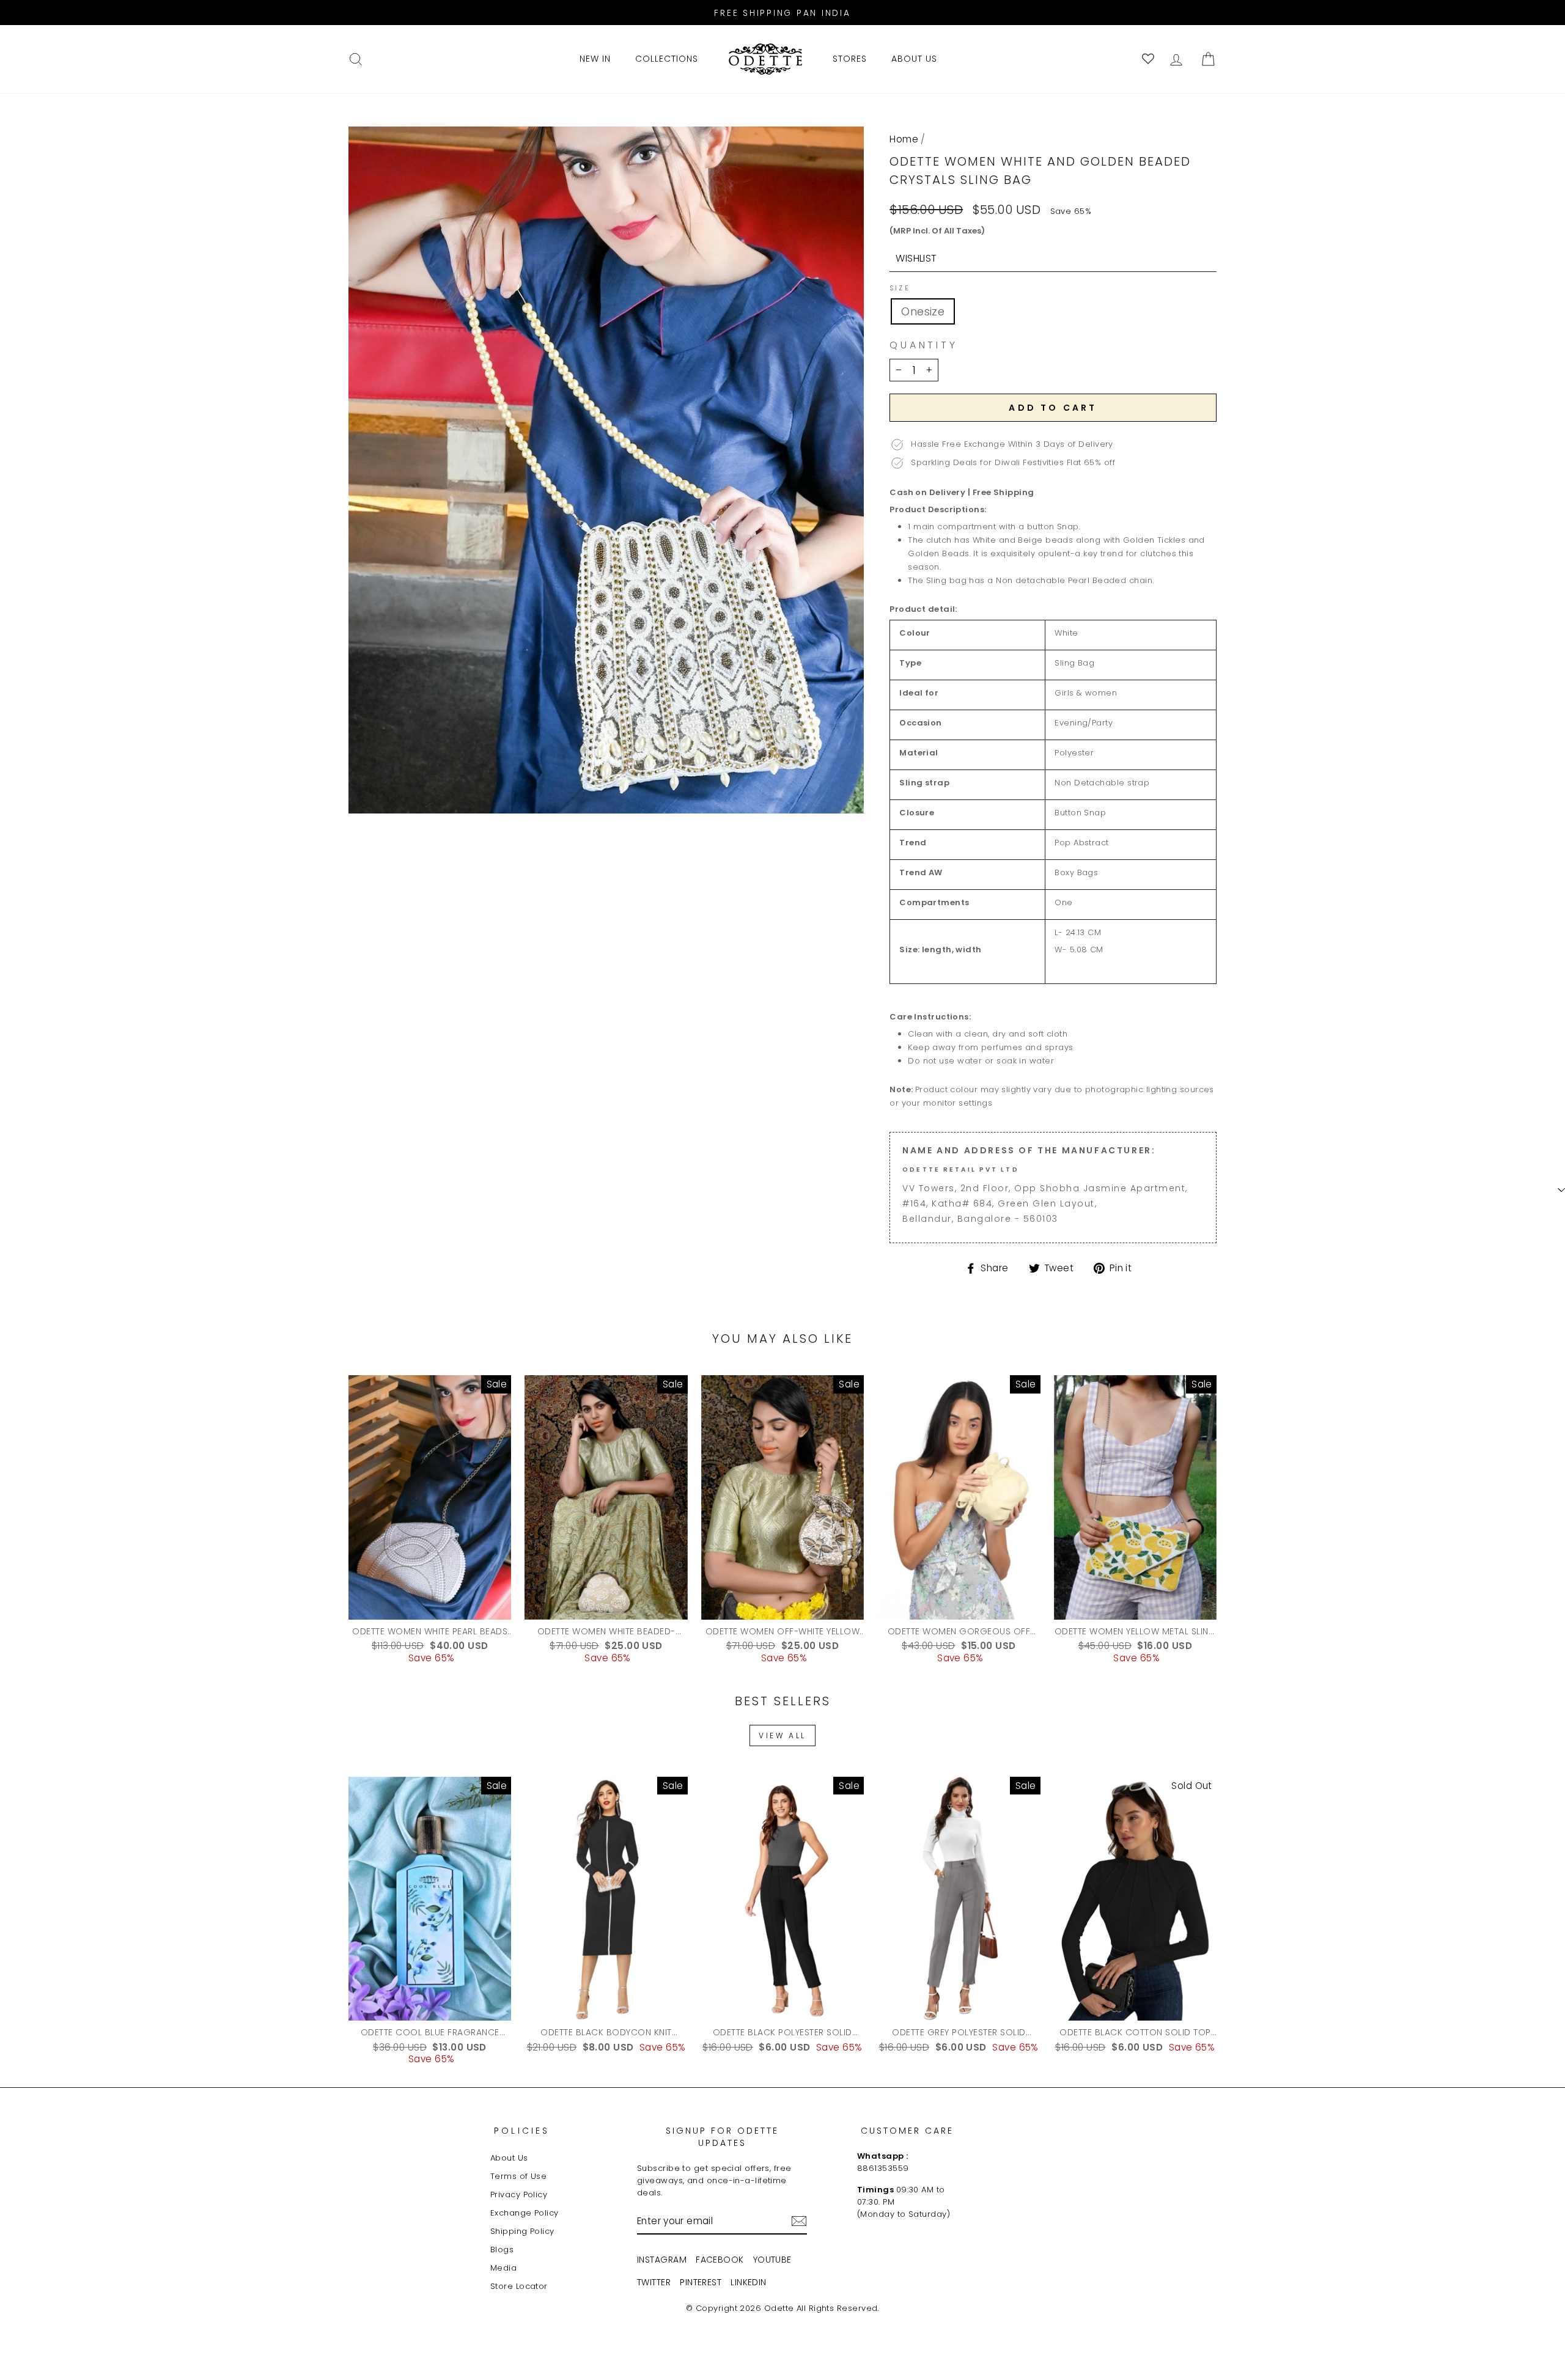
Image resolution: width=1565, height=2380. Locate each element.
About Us (509, 2158)
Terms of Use (518, 2176)
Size (900, 288)
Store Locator (519, 2286)
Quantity (923, 345)
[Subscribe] (799, 2221)
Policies (522, 2131)
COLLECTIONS (667, 59)
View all (782, 1735)
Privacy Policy (519, 2195)
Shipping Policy (522, 2231)
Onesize (923, 311)
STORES (850, 59)
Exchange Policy (525, 2213)
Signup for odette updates (722, 2137)
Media (503, 2268)
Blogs (502, 2250)
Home (904, 139)
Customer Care (907, 2131)
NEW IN (595, 59)
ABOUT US (914, 59)
